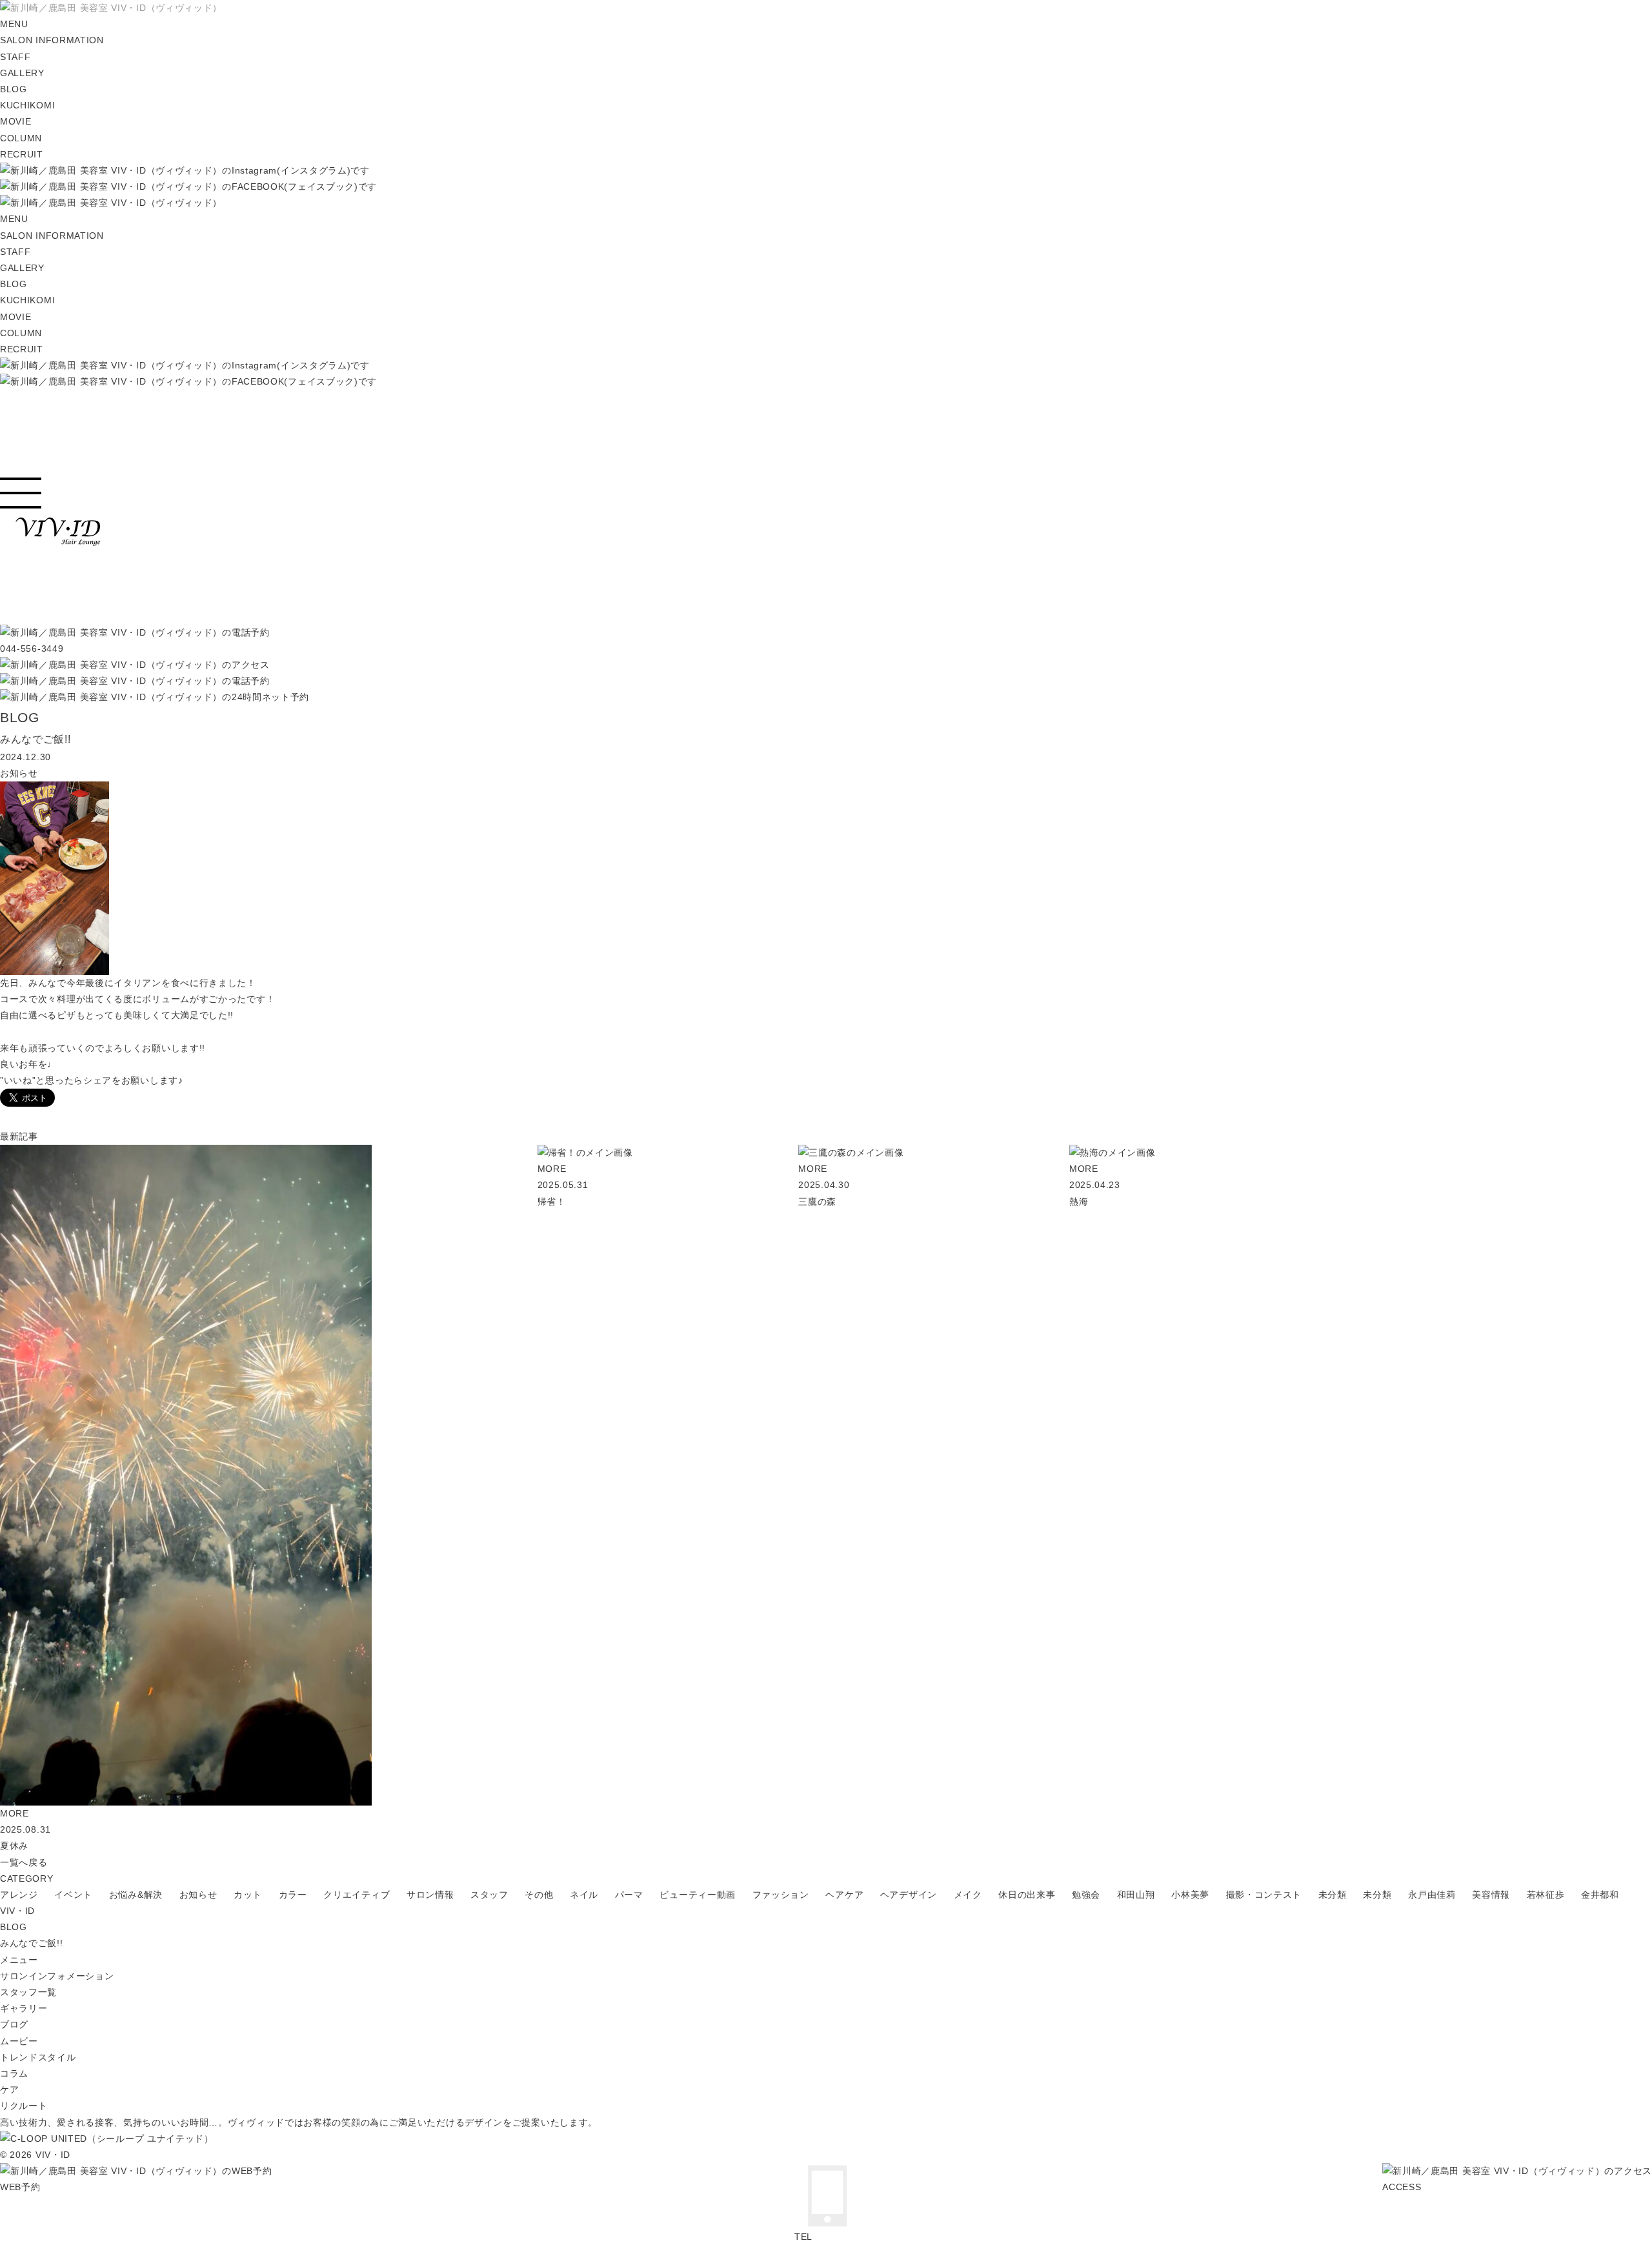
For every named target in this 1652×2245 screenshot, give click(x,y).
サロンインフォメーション (57, 1976)
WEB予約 (20, 2187)
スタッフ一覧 (28, 1992)
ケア (9, 2089)
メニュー (19, 1960)
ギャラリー (24, 2008)
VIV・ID (17, 1911)
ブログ (14, 2024)
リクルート (24, 2106)
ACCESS (1402, 2187)
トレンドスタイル (38, 2057)
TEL (803, 2237)
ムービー (19, 2041)
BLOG (14, 1927)
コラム (14, 2073)
